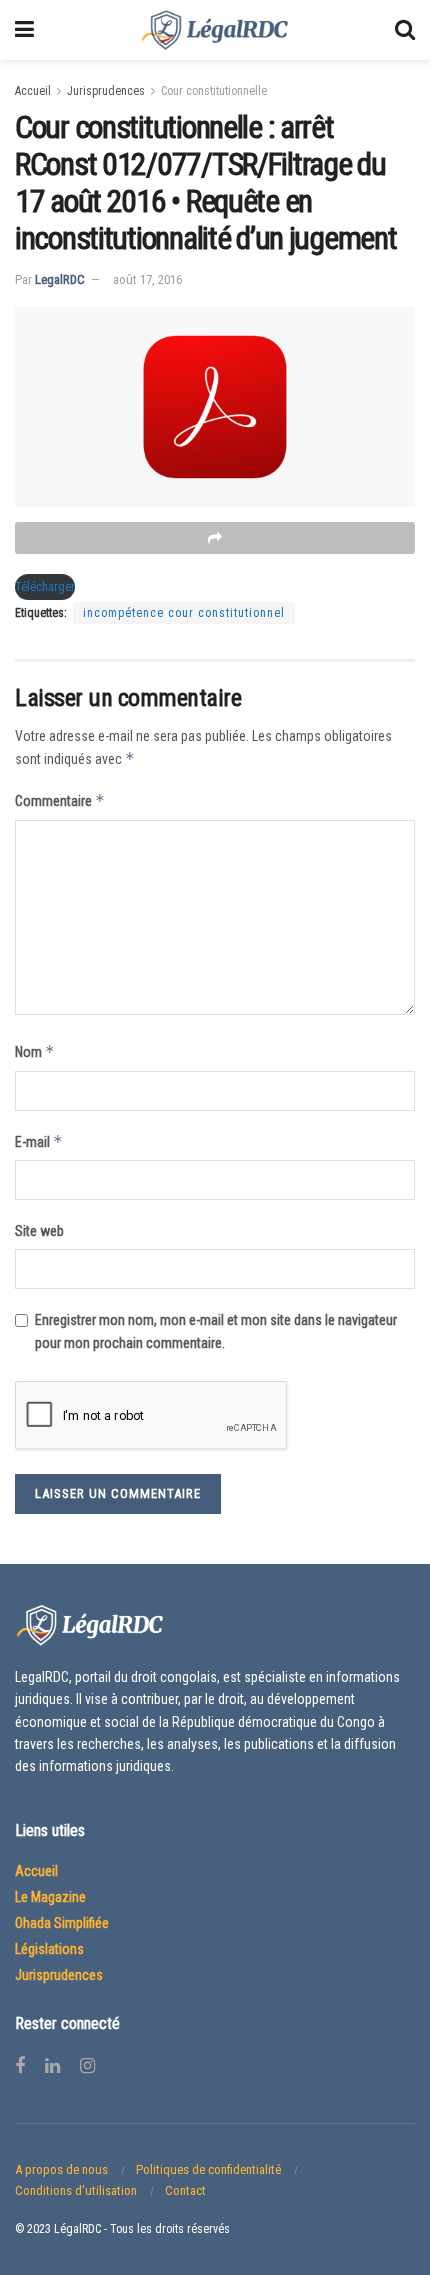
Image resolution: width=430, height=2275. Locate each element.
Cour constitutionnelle (214, 91)
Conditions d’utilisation (76, 2190)
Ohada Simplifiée (62, 1923)
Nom (35, 1051)
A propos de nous (61, 2169)
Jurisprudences (106, 91)
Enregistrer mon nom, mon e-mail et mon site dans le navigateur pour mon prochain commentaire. (216, 1331)
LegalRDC (60, 279)
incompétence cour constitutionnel (184, 613)
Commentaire (60, 800)
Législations (49, 1949)
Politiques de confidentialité (208, 2169)
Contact (185, 2190)
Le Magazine (50, 1897)
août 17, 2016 (147, 279)
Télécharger (45, 586)
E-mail (39, 1141)
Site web (39, 1231)
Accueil (33, 91)
